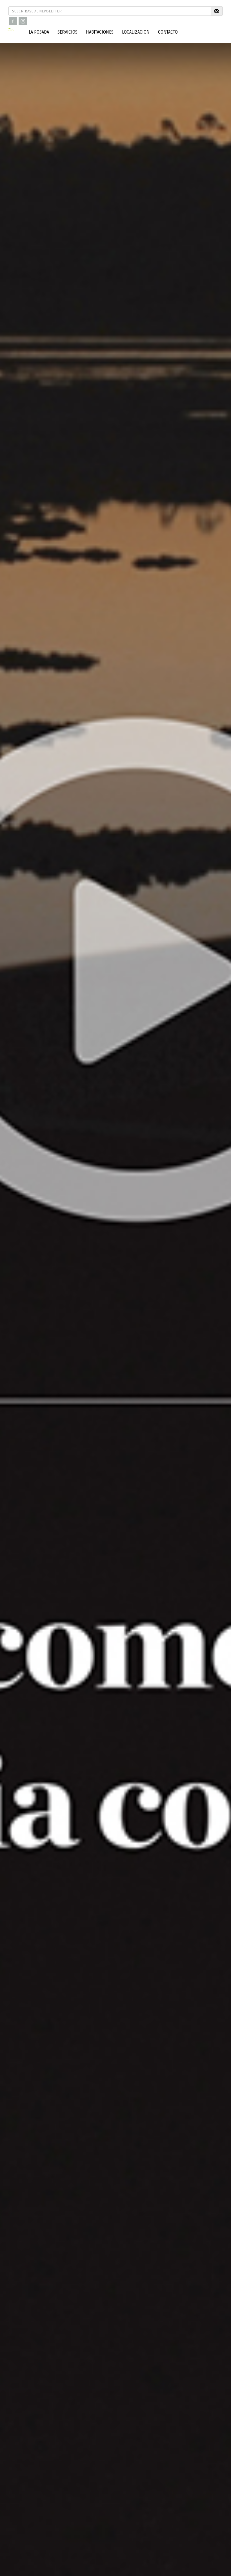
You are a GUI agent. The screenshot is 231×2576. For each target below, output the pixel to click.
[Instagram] (23, 21)
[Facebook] (13, 21)
